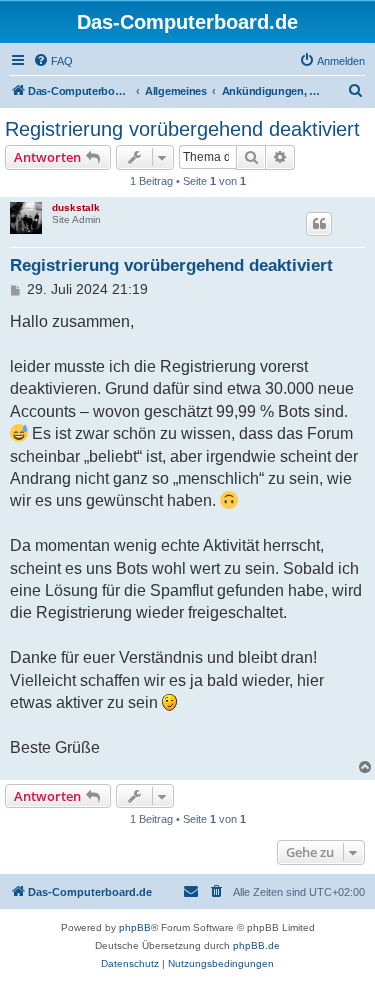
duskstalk (76, 207)
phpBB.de (256, 945)
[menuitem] (53, 61)
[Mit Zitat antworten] (319, 224)
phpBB (135, 927)
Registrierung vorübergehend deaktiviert (182, 129)
